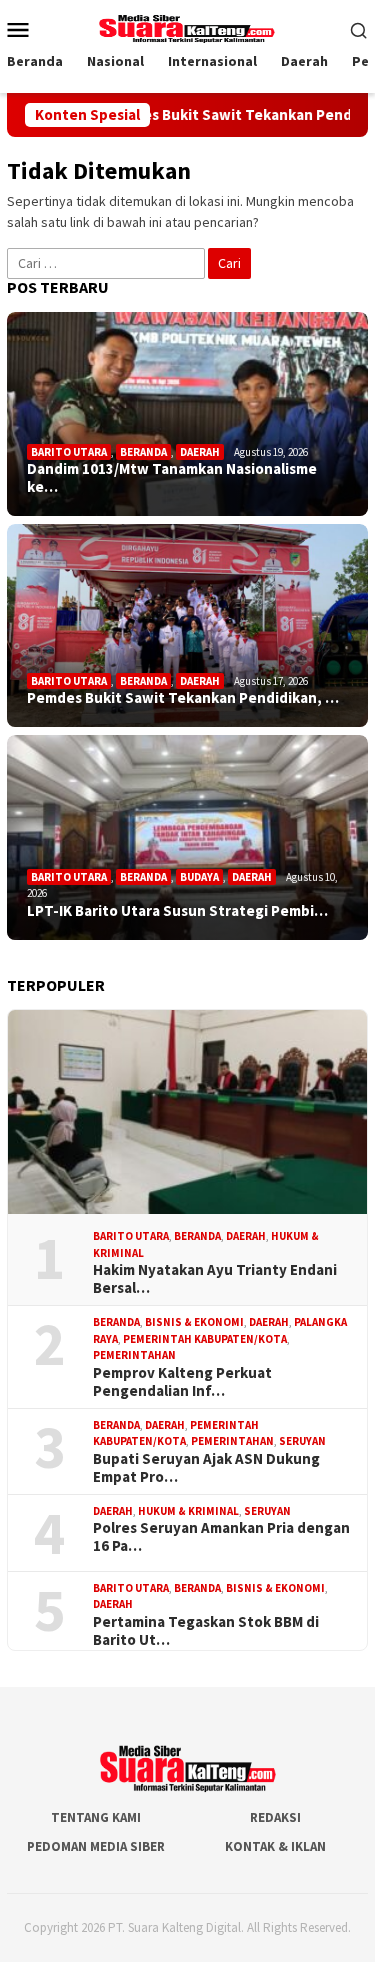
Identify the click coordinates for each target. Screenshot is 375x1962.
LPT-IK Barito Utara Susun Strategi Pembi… (177, 911)
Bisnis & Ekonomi (194, 1322)
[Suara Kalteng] (187, 27)
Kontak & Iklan (275, 1846)
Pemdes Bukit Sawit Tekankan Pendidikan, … (183, 698)
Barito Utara (69, 452)
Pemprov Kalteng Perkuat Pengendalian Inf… (182, 1382)
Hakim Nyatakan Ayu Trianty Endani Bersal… (215, 1279)
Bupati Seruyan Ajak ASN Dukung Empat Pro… (206, 1468)
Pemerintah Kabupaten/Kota (205, 1339)
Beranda (143, 452)
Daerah (200, 452)
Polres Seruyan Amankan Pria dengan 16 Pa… (221, 1537)
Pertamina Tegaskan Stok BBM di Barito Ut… (206, 1631)
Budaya (199, 877)
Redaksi (275, 1817)
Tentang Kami (96, 1817)
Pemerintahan (134, 1355)
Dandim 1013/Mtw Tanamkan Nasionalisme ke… (172, 478)
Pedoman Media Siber (96, 1846)
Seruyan (302, 1441)
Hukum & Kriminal (188, 1511)
